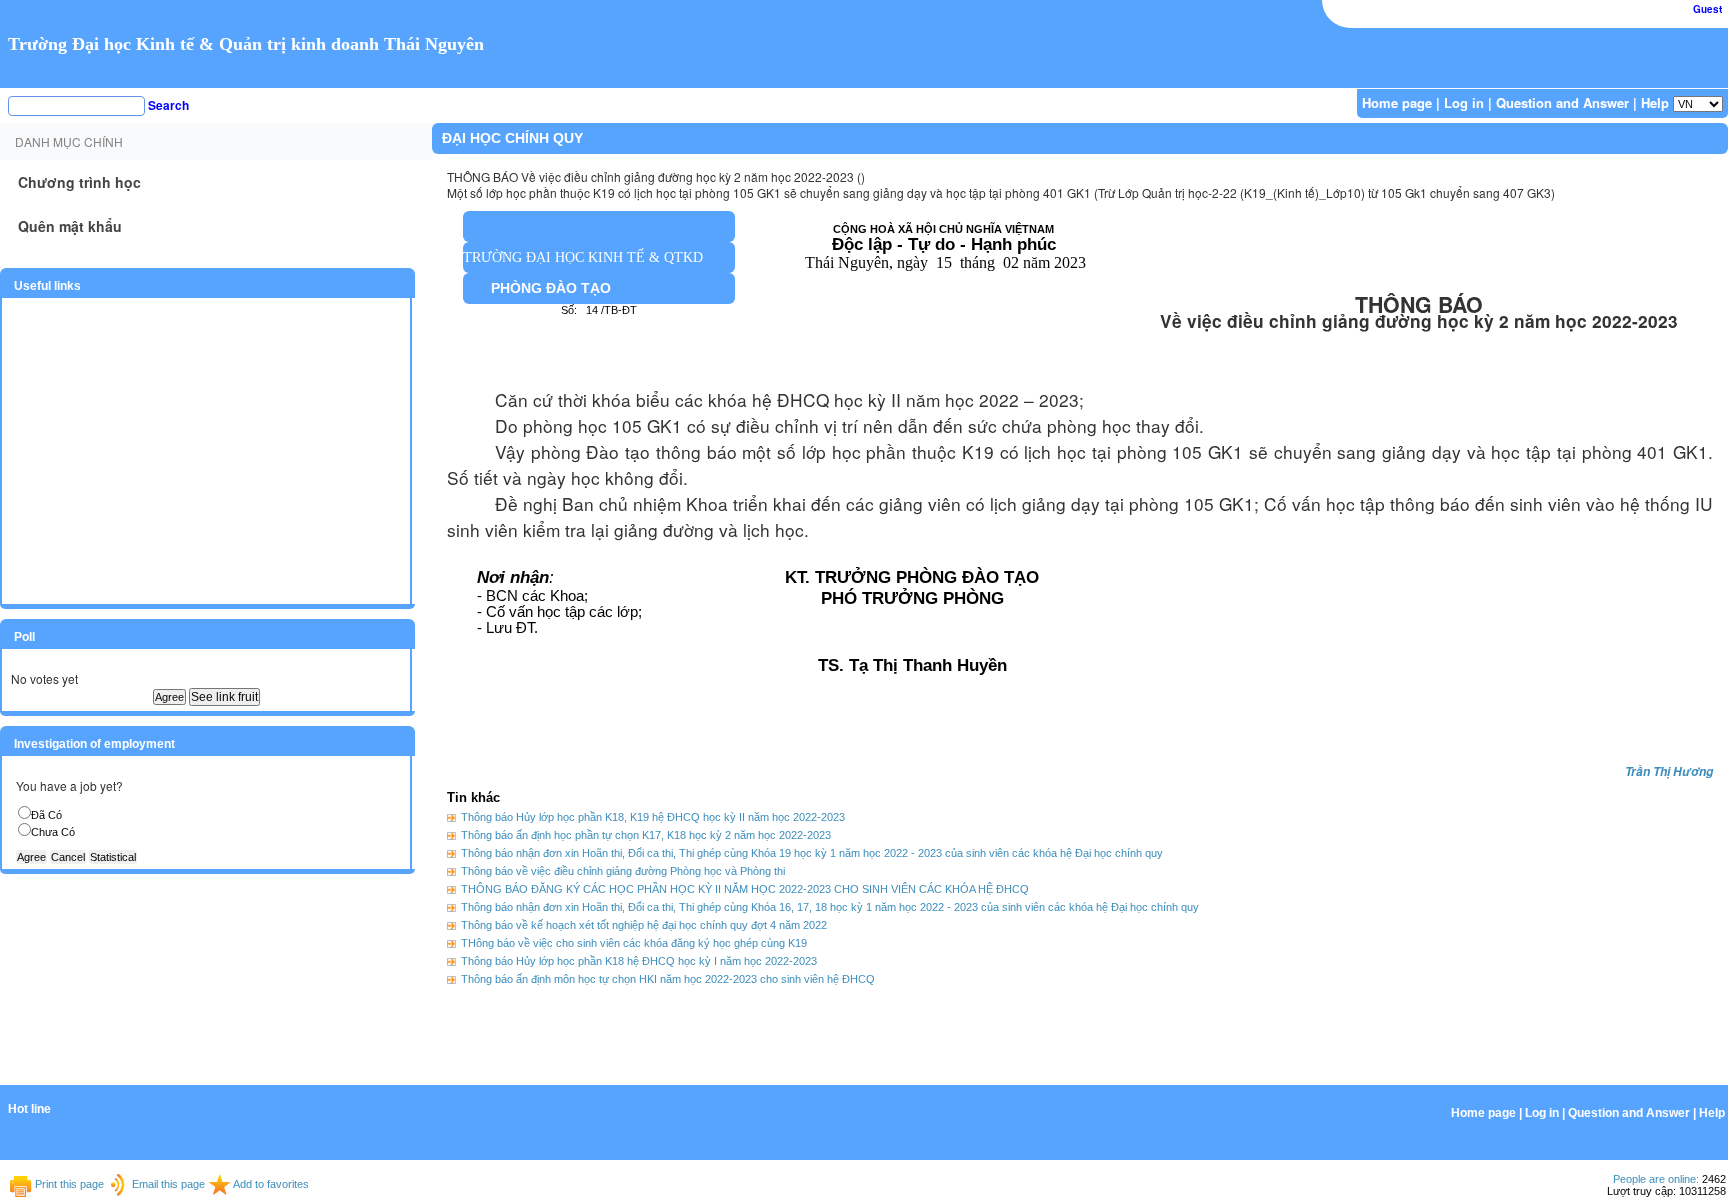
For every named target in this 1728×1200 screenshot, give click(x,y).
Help (1655, 102)
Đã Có (46, 815)
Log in (1464, 102)
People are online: (1656, 1179)
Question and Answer (1562, 102)
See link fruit (224, 697)
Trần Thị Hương (1669, 771)
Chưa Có (53, 832)
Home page (1397, 102)
